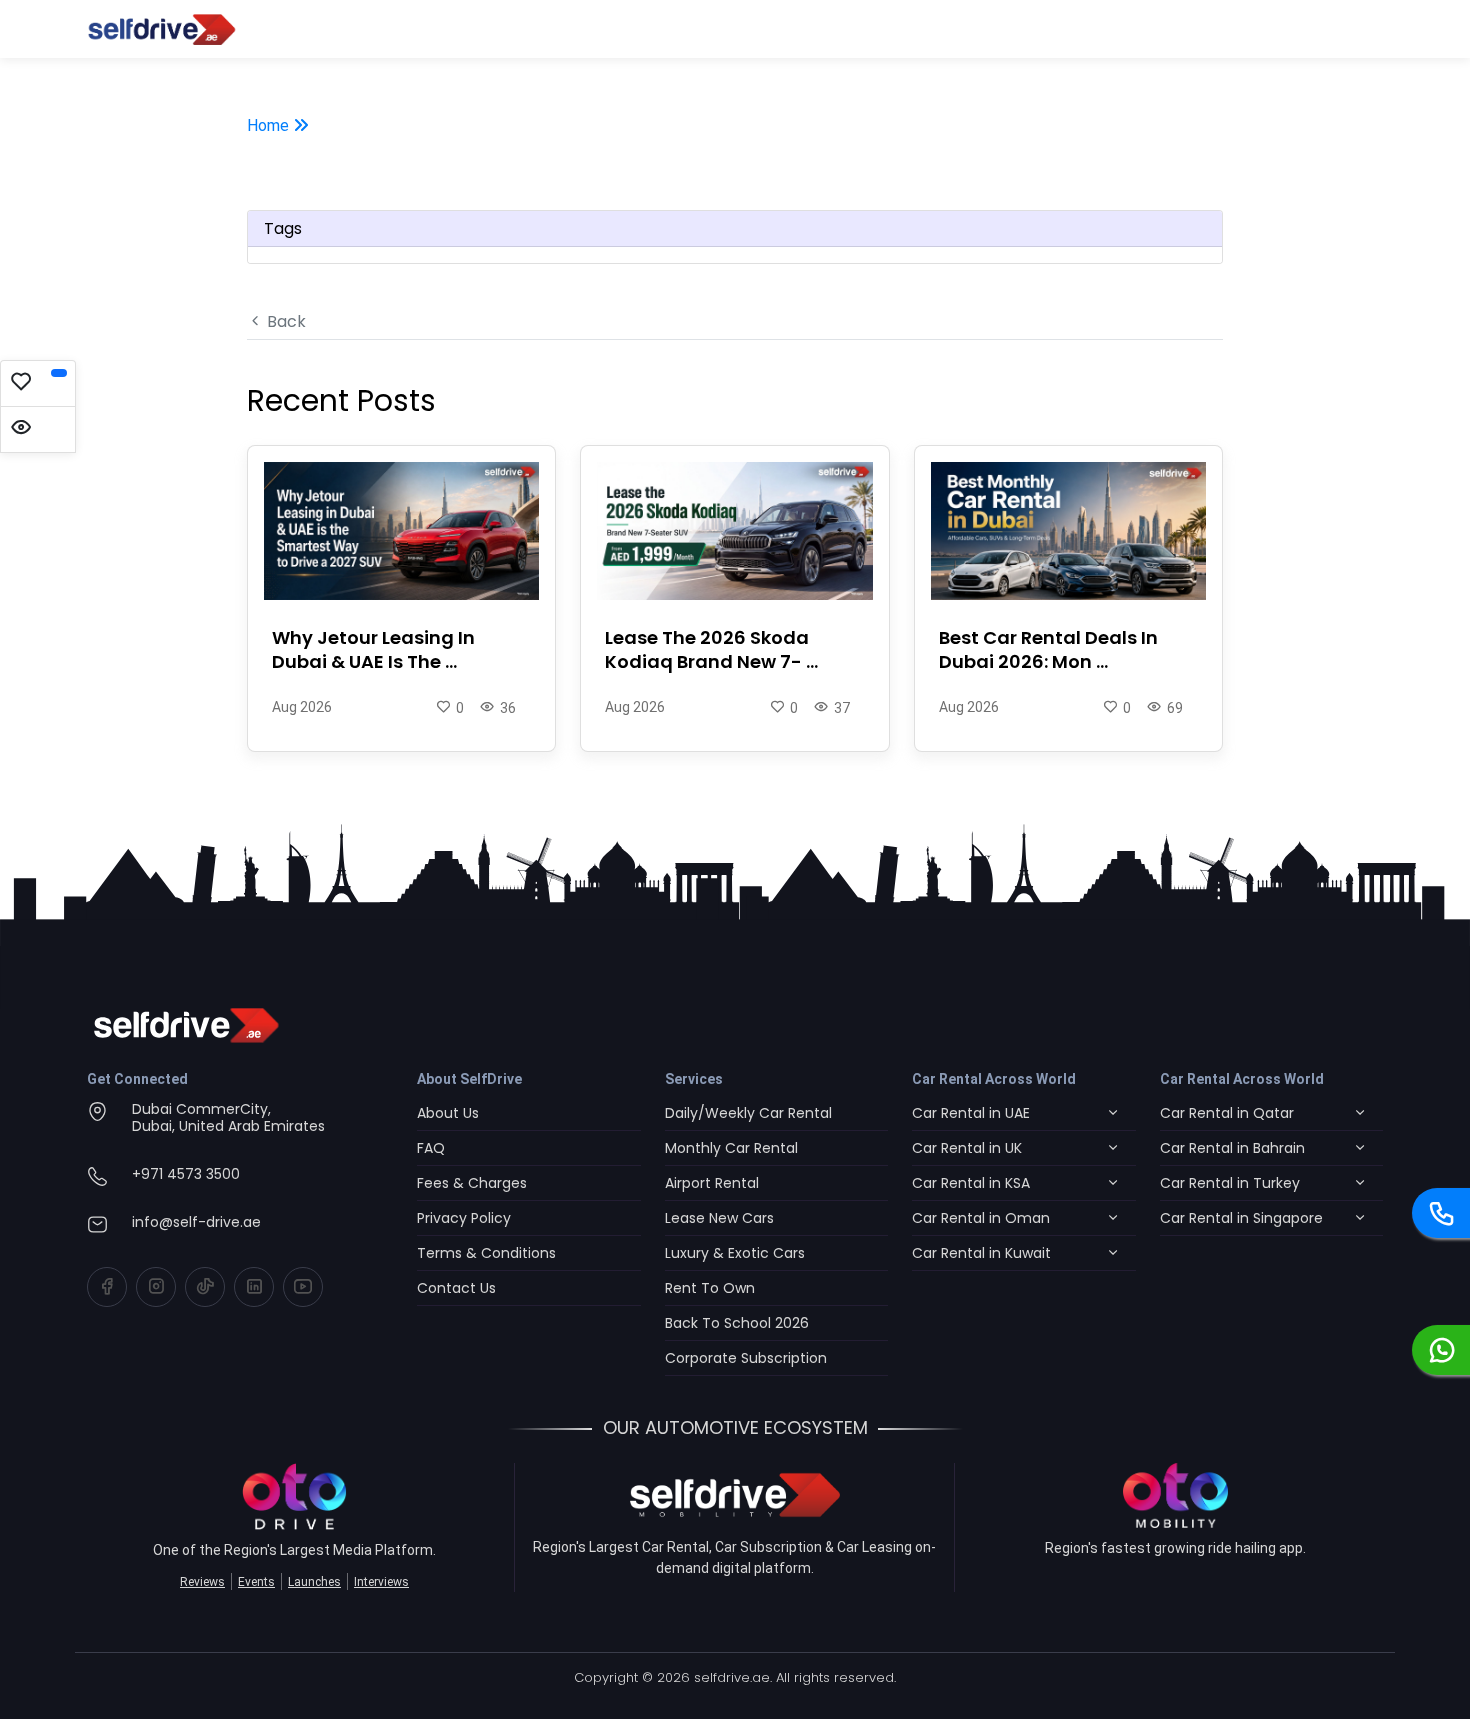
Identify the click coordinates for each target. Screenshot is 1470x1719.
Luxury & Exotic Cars (735, 1253)
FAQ (431, 1148)
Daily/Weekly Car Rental (748, 1113)
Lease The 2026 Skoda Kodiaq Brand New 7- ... (711, 650)
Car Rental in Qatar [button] (1227, 1113)
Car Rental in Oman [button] (981, 1218)
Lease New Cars (719, 1218)
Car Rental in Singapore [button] (1241, 1218)
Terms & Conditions (486, 1253)
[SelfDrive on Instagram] (156, 1287)
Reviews (202, 1582)
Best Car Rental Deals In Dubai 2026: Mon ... (1048, 650)
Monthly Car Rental (731, 1148)
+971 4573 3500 (186, 1174)
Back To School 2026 (737, 1323)
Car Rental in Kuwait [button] (981, 1253)
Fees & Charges (472, 1183)
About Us (448, 1113)
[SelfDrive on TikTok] (205, 1287)
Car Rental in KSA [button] (971, 1183)
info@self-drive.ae (196, 1222)
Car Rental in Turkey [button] (1230, 1183)
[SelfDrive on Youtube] (303, 1287)
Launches (314, 1582)
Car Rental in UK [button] (967, 1148)
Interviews (381, 1582)
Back (284, 321)
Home (270, 125)
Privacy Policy (464, 1218)
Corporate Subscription (746, 1358)
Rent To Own (710, 1288)
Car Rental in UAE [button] (971, 1113)
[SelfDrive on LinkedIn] (254, 1287)
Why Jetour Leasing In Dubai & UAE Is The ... (373, 650)
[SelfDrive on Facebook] (107, 1287)
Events (256, 1582)
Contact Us (456, 1288)
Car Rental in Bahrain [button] (1232, 1148)
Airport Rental (712, 1183)
